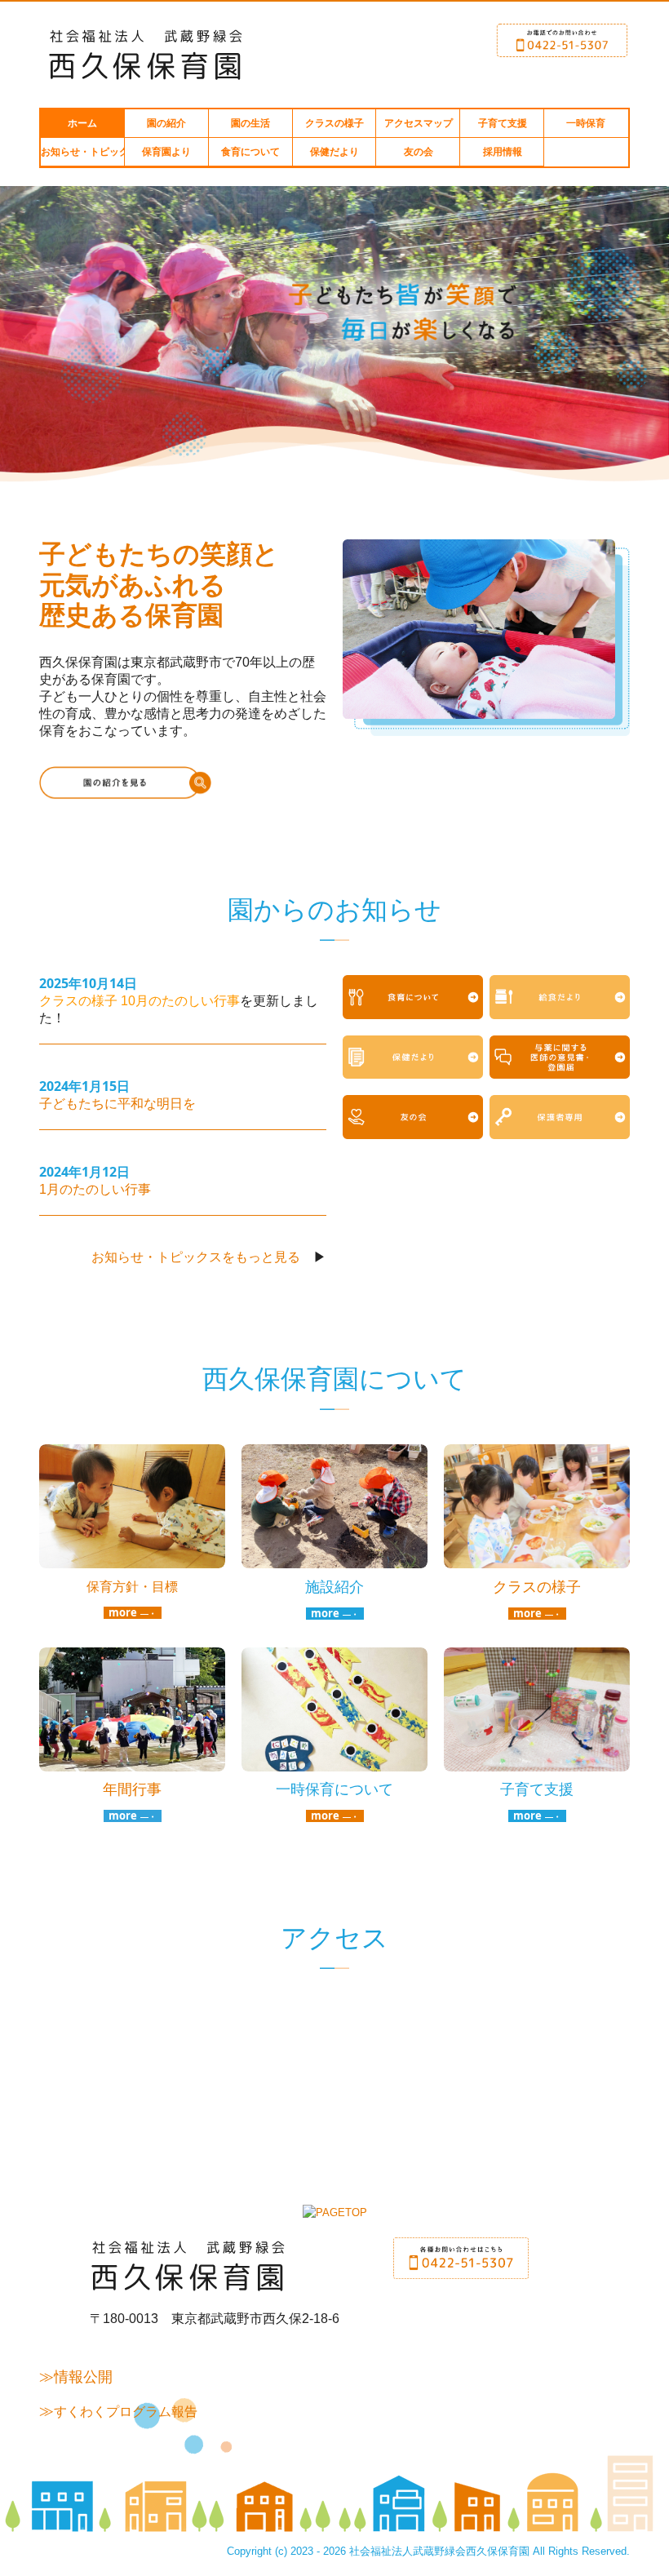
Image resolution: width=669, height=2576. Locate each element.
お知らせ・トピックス (83, 152)
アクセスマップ (419, 123)
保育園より (166, 152)
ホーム (82, 123)
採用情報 (503, 152)
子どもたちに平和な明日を (117, 1104)
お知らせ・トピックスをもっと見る (196, 1257)
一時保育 (586, 123)
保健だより (334, 152)
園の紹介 (166, 123)
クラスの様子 (334, 123)
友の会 (419, 152)
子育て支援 (503, 123)
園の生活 (250, 123)
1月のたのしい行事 (95, 1189)
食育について (250, 152)
